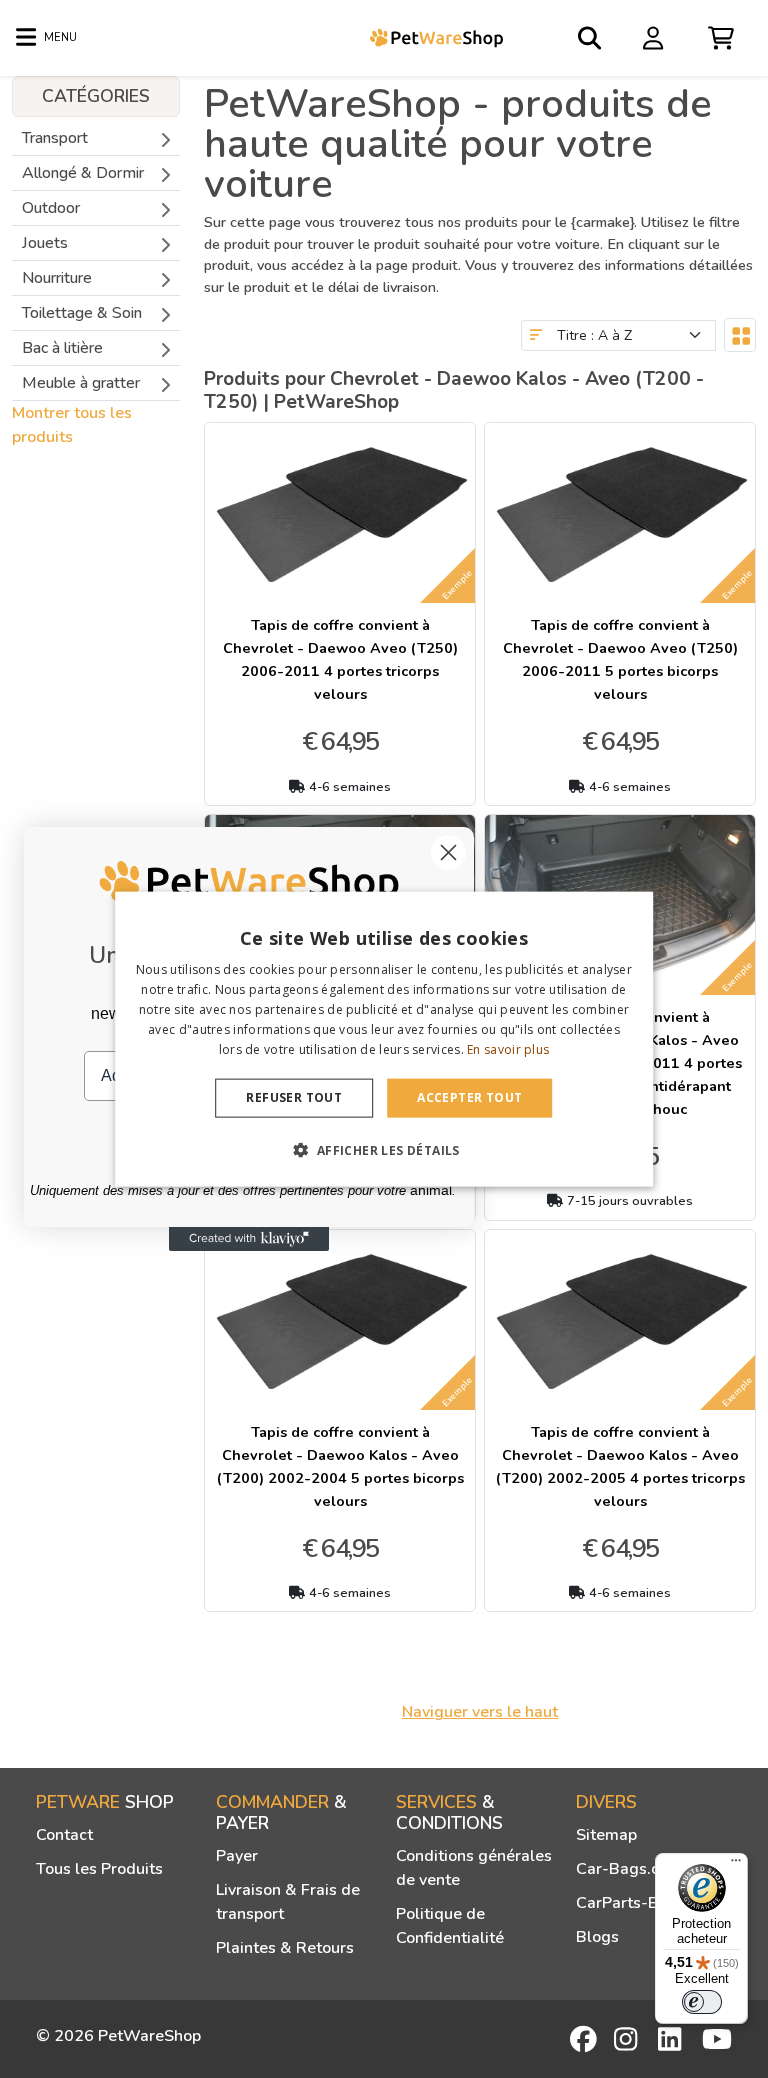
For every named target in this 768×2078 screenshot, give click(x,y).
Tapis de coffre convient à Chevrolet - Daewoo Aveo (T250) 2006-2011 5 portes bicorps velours (620, 659)
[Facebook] (585, 2039)
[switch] (702, 2002)
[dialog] (384, 1039)
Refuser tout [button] (294, 1097)
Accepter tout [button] (469, 1097)
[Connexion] (656, 37)
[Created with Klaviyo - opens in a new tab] (249, 1239)
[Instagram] (629, 2039)
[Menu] (736, 1865)
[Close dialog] (448, 852)
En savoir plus (508, 1048)
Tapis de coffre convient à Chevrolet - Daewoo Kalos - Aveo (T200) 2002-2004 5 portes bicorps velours (340, 1466)
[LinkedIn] (673, 2039)
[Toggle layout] (740, 335)
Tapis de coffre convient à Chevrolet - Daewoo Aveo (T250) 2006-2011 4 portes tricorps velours (340, 659)
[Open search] (591, 38)
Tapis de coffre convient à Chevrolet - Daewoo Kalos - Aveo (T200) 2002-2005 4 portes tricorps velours (620, 1466)
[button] (383, 1149)
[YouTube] (717, 2039)
